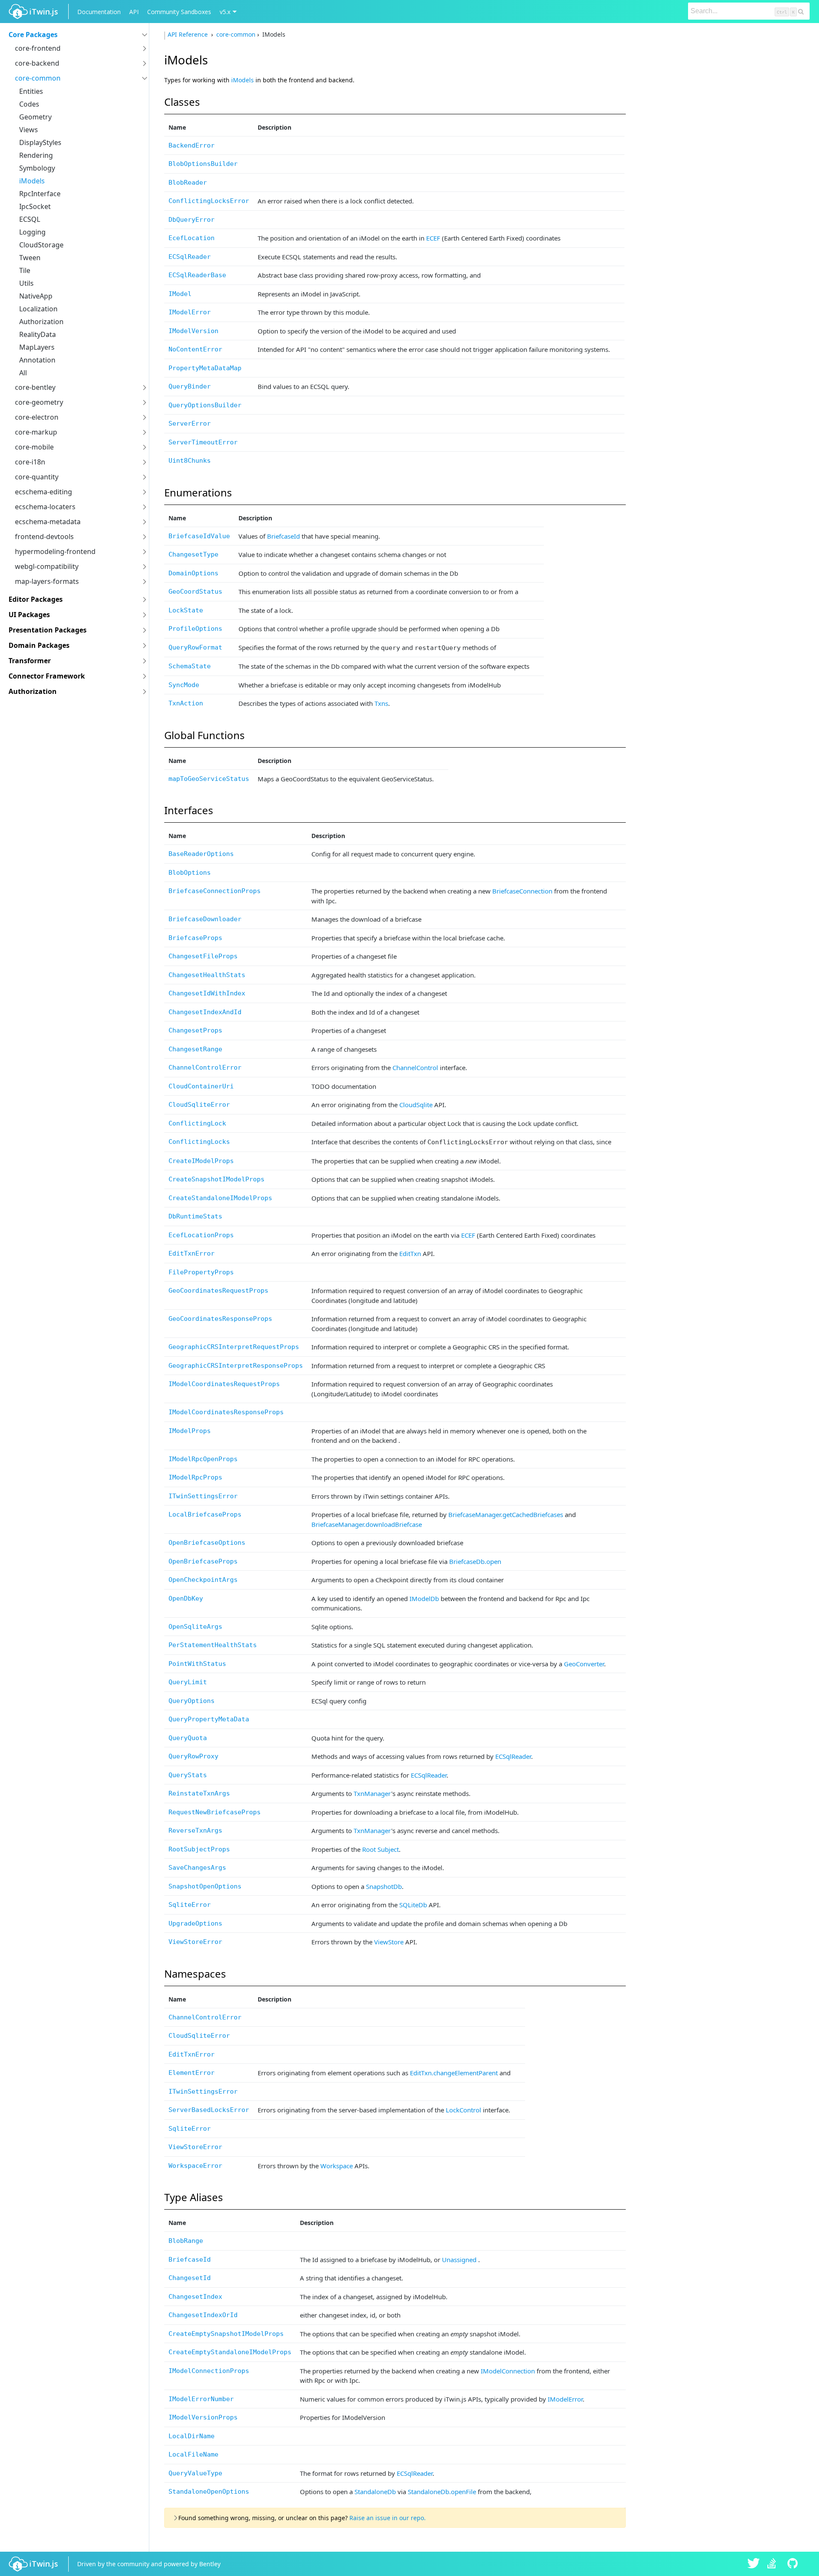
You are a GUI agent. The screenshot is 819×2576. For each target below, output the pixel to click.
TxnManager (372, 1793)
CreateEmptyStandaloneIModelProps (230, 2352)
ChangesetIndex (195, 2297)
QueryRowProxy (193, 1756)
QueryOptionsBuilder (205, 405)
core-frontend (38, 48)
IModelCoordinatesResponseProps (226, 1412)
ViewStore (389, 1942)
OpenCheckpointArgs (203, 1580)
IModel (180, 294)
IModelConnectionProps (209, 2371)
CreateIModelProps (201, 1161)
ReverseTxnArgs (195, 1830)
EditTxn (410, 1253)
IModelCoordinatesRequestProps (224, 1384)
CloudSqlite (416, 1105)
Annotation (37, 360)
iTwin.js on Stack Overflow (774, 2564)
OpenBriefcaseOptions (207, 1543)
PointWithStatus (197, 1664)
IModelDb (424, 1598)
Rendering (36, 155)
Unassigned (459, 2260)
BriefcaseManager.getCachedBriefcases (506, 1514)
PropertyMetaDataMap (205, 368)
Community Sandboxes (179, 12)
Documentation (99, 12)
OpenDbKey (186, 1598)
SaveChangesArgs (197, 1868)
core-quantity (37, 477)
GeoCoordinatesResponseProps (220, 1319)
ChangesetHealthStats (207, 975)
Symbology (37, 168)
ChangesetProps (195, 1030)
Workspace (337, 2166)
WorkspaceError (195, 2166)
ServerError (190, 424)
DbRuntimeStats (195, 1216)
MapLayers (37, 347)
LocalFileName (193, 2454)
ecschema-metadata (48, 522)
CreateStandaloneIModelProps (220, 1198)
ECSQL (30, 219)
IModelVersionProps (203, 2417)
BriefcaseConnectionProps (215, 891)
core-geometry (39, 402)
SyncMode (184, 685)
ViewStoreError (195, 1942)
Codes (29, 104)
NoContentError (195, 349)
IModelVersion (193, 331)
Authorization (41, 322)
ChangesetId (190, 2278)
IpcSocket (35, 206)
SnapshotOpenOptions (205, 1886)
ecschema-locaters (45, 507)
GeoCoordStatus (195, 592)
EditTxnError (192, 1253)
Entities (31, 91)
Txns (381, 703)
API (134, 12)
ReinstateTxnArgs (199, 1793)
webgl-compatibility (47, 566)
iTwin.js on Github (794, 2564)
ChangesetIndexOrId (203, 2315)
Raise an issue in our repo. (388, 2518)
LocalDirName (192, 2436)
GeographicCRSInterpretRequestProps (234, 1347)
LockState (186, 610)
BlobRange (186, 2241)
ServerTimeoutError (203, 442)
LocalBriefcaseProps (205, 1514)
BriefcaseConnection (522, 891)
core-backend (37, 63)
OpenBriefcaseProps (203, 1561)
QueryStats (188, 1775)
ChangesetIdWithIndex (207, 993)
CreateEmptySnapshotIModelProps (226, 2334)
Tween (30, 258)
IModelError (190, 312)
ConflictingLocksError (209, 201)
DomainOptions (193, 573)
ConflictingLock (197, 1123)
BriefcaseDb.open (475, 1561)
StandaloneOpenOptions (209, 2492)
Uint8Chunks (190, 461)
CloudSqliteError (199, 1105)
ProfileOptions (195, 629)
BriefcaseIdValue (199, 536)
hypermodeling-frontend (55, 551)
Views (29, 130)
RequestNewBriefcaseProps (215, 1812)
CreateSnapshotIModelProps (216, 1179)
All (23, 373)
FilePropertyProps (201, 1272)
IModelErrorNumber (201, 2399)
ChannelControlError (205, 1068)
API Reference (189, 34)
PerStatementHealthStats (213, 1645)
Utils (26, 283)
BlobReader (188, 183)
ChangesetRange (195, 1049)
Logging (32, 232)
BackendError (192, 145)
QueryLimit (188, 1682)
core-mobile (34, 447)
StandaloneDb (375, 2492)
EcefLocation (192, 238)
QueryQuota (188, 1738)
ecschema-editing (44, 492)
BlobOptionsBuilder (203, 164)
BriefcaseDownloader (205, 919)
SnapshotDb (384, 1886)
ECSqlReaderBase (197, 275)
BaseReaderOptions (201, 854)
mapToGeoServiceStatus (209, 779)
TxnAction (186, 703)
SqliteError (190, 1905)
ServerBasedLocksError (209, 2110)
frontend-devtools (44, 537)
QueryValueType (195, 2473)
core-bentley (35, 387)
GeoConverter (584, 1664)
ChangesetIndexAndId (205, 1012)
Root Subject (380, 1849)
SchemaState (190, 666)
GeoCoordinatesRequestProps (218, 1291)
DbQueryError (192, 220)
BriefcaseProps (195, 938)
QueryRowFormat (195, 647)
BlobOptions (190, 873)
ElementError (192, 2073)
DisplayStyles (40, 142)
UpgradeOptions (195, 1923)
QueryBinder (190, 386)
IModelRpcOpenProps (203, 1459)
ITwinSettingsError (203, 1496)
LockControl (463, 2110)
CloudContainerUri (201, 1086)
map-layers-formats (47, 581)
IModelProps (190, 1431)
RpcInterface (40, 194)
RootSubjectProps (199, 1849)
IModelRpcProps (195, 1477)
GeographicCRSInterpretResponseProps (236, 1366)
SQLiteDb (413, 1905)
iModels (32, 181)
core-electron (37, 417)
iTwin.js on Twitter (754, 2564)
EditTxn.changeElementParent (454, 2073)
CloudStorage (41, 245)
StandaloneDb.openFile (442, 2492)
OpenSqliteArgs (195, 1627)
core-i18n (30, 462)
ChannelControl (415, 1068)
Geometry (35, 117)
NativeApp (36, 296)
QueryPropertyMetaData (209, 1719)
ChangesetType (193, 554)
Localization (38, 309)
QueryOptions (192, 1701)
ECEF (433, 238)
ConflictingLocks (199, 1142)
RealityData (38, 334)
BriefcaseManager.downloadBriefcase (367, 1524)
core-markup (36, 432)
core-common (38, 78)
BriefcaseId (283, 536)
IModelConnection (508, 2371)
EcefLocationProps (201, 1235)
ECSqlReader (190, 257)
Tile (25, 270)
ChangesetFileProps (203, 956)
